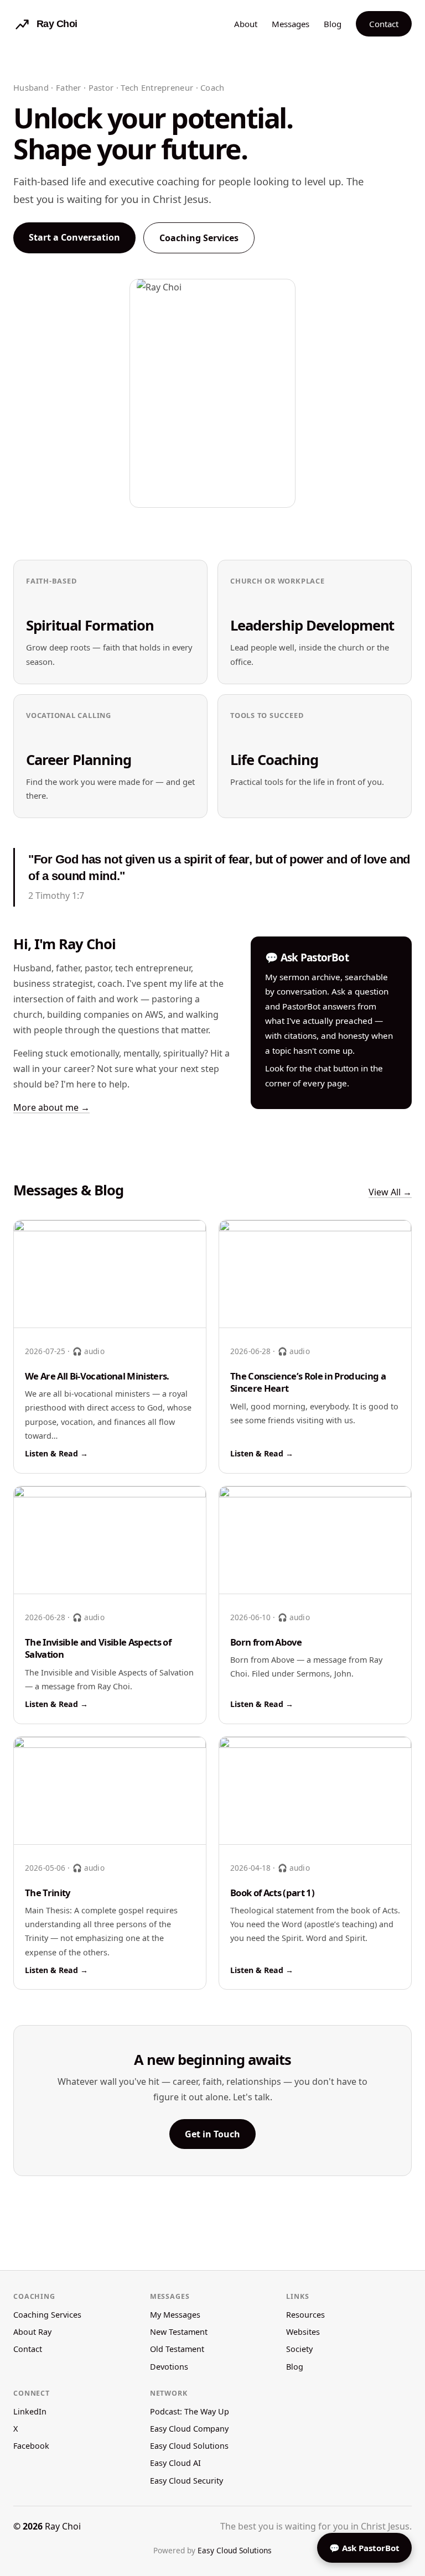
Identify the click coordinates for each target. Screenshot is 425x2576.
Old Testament (177, 2349)
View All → (390, 1192)
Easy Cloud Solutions (189, 2446)
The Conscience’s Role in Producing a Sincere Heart (308, 1382)
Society (299, 2349)
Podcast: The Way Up (190, 2411)
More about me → (51, 1107)
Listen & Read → (56, 1453)
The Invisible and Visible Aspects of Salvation (98, 1648)
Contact (384, 24)
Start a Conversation (74, 237)
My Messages (175, 2315)
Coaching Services (199, 238)
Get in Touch (212, 2134)
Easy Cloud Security (186, 2481)
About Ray (32, 2332)
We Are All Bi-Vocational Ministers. (97, 1376)
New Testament (179, 2332)
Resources (305, 2315)
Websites (303, 2332)
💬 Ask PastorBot (364, 2548)
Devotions (169, 2367)
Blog (333, 24)
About (246, 24)
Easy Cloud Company (189, 2429)
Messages (291, 24)
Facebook (31, 2446)
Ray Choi (63, 2526)
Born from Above (266, 1642)
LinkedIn (30, 2411)
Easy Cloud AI (175, 2463)
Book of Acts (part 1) (272, 1893)
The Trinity (48, 1893)
